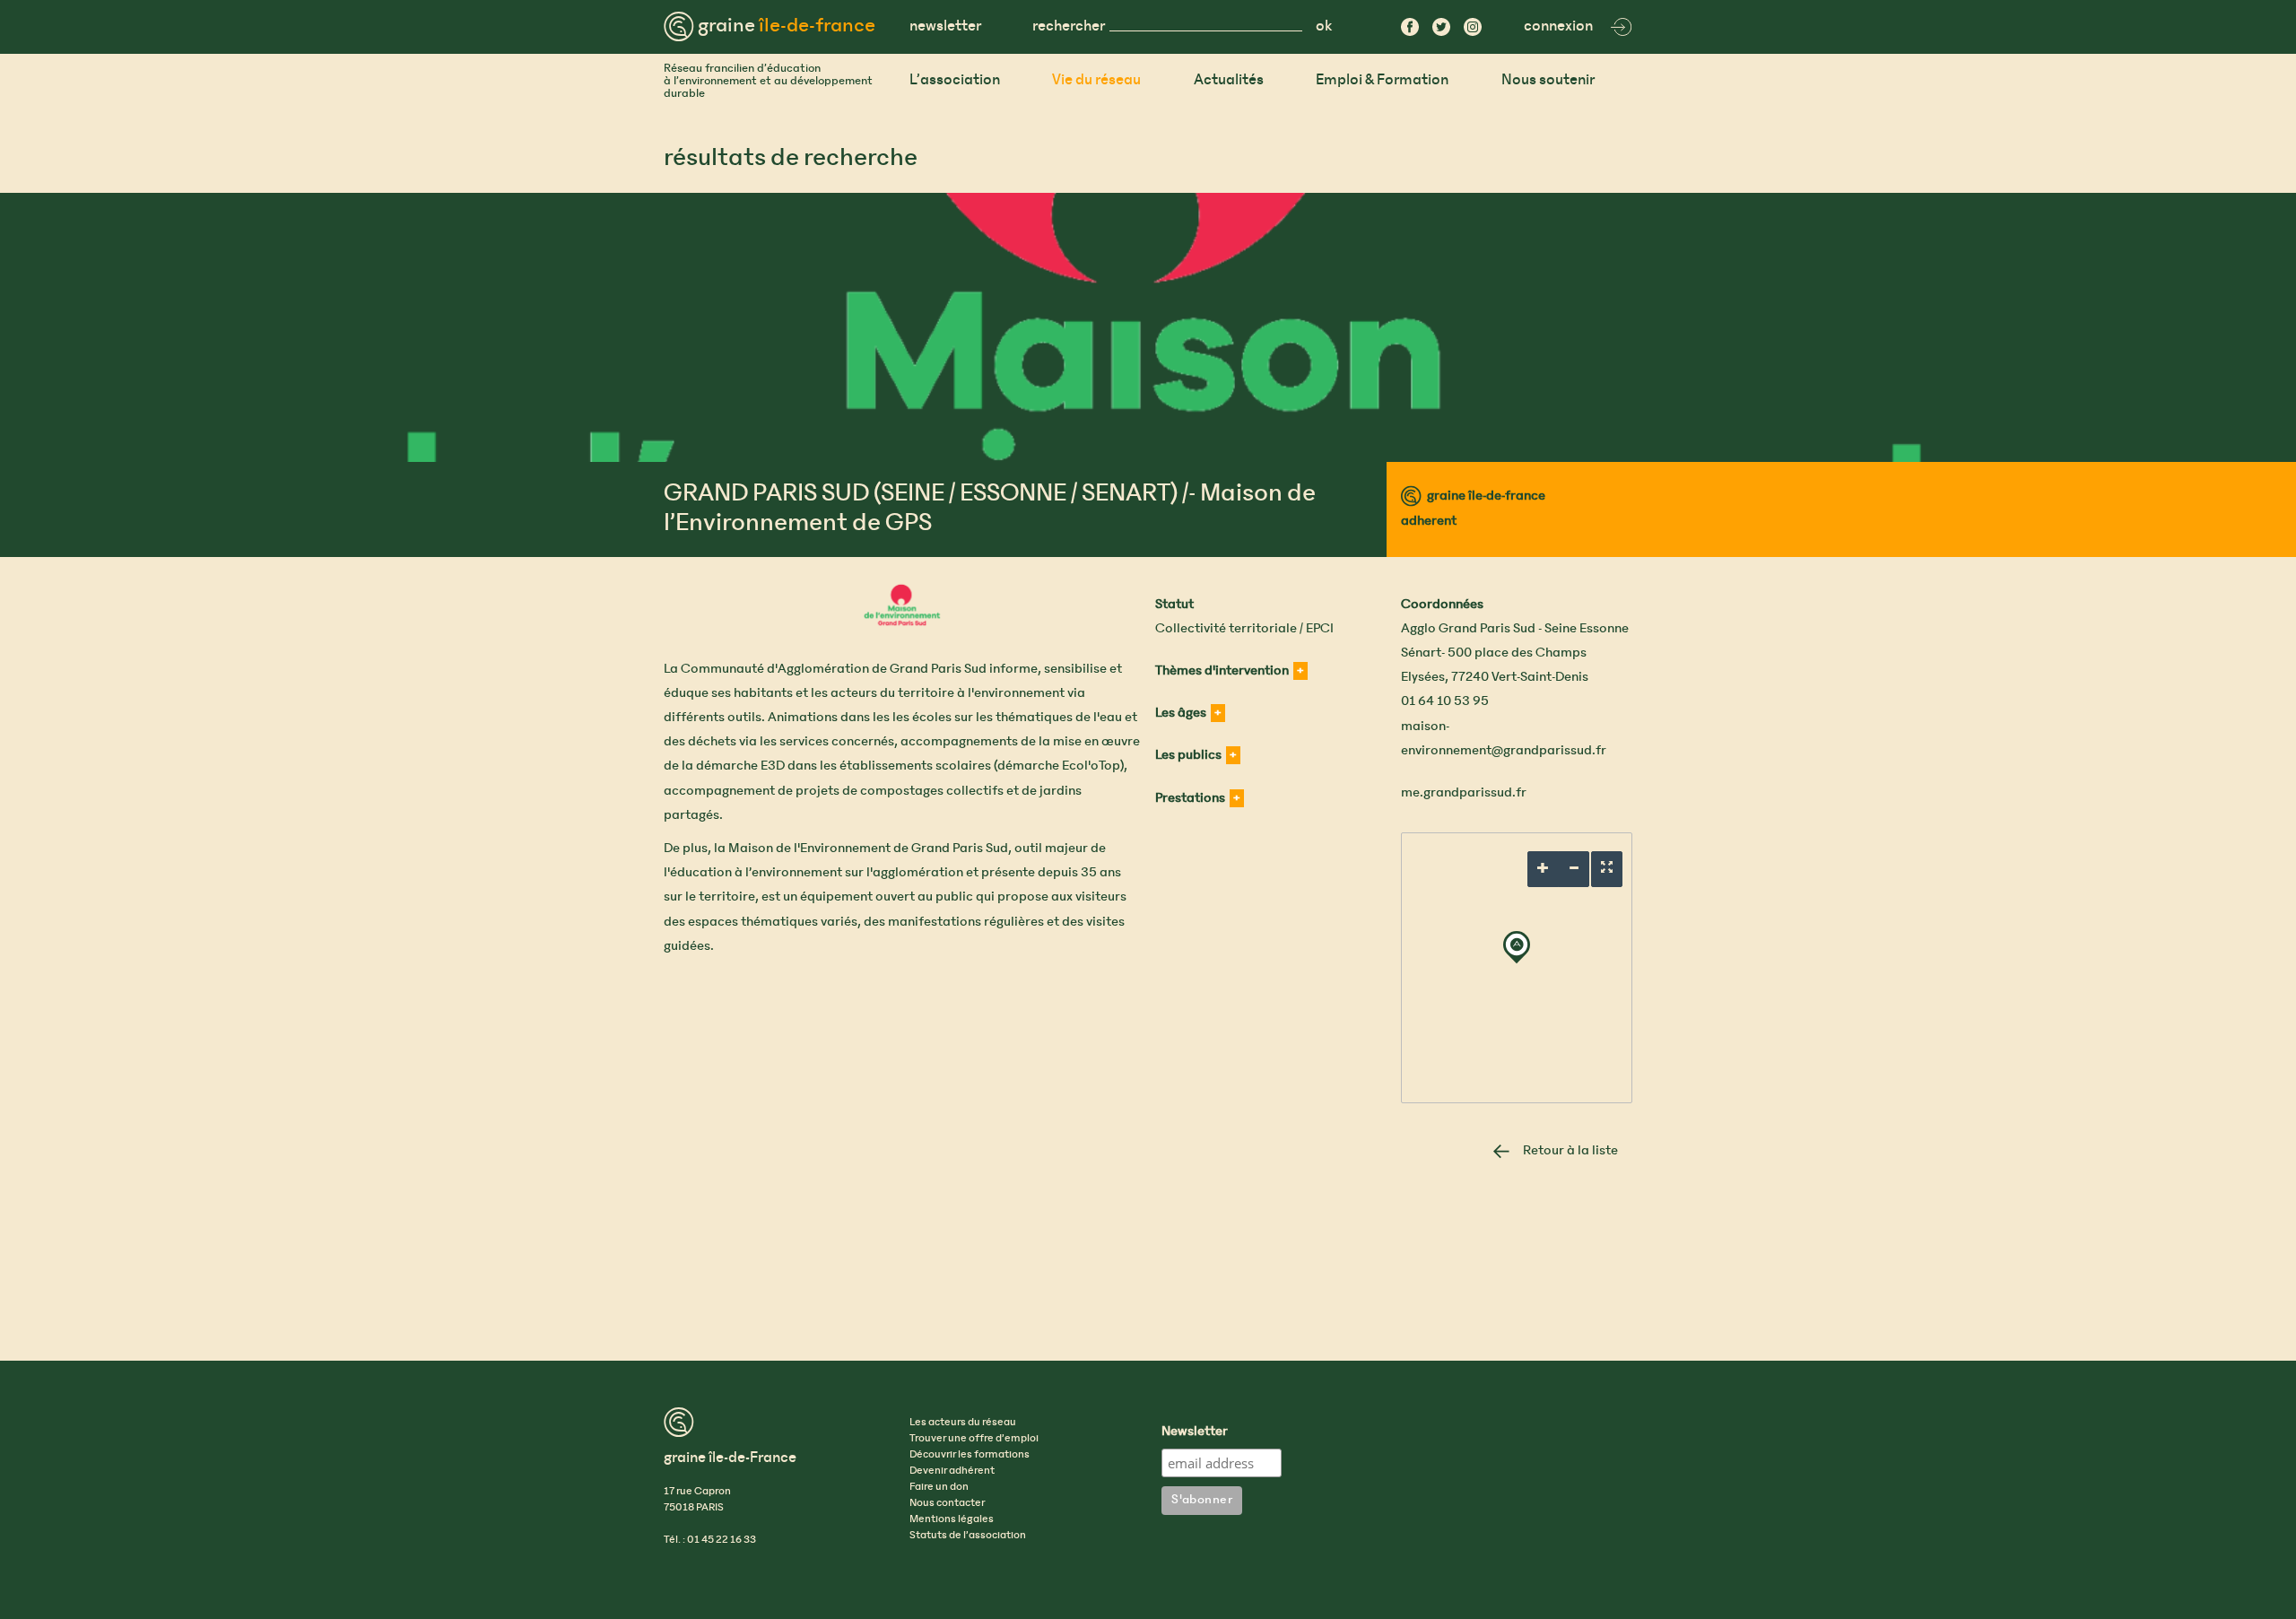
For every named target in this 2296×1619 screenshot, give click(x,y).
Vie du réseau (1096, 80)
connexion (1558, 26)
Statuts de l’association (968, 1536)
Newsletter (1195, 1432)
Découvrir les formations (970, 1455)
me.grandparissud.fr (1464, 793)
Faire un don (939, 1487)
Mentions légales (952, 1519)
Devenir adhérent (952, 1471)
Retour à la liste (1570, 1151)
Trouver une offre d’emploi (974, 1439)
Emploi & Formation (1382, 80)
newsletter (945, 26)
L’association (955, 80)
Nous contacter (947, 1503)
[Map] (1517, 968)
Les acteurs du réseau (963, 1423)
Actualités (1229, 80)
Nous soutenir (1548, 80)
